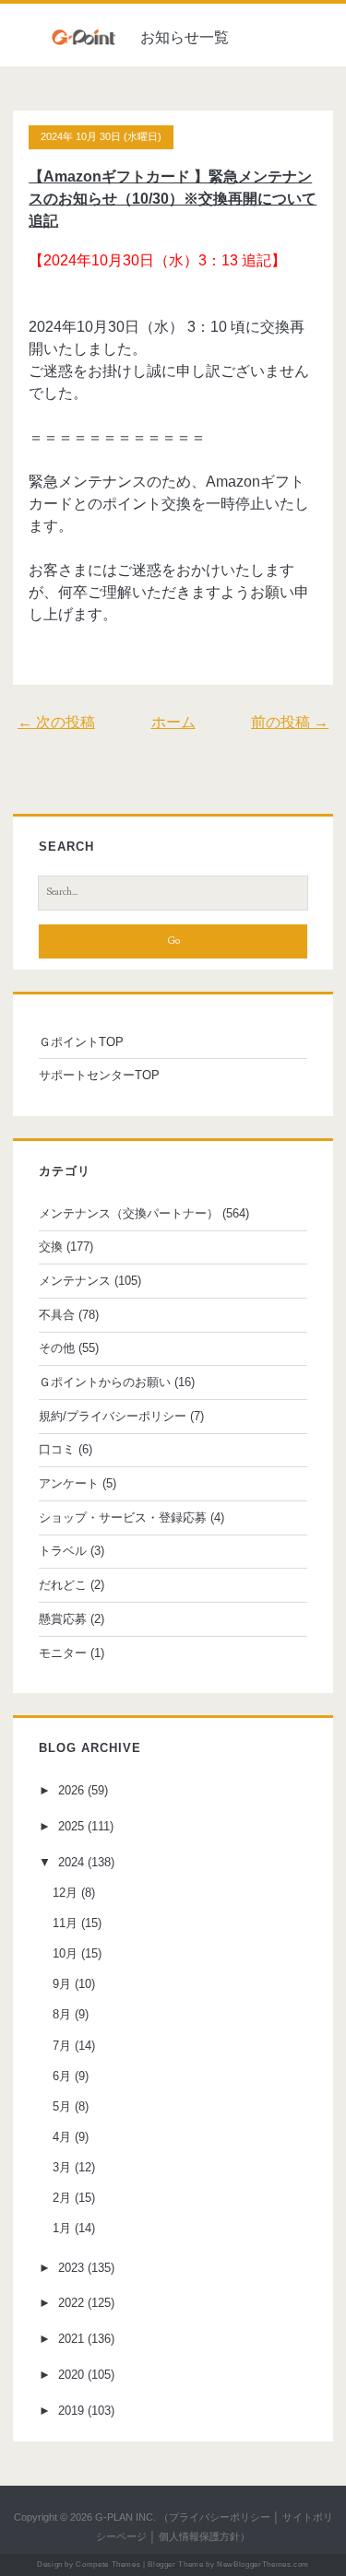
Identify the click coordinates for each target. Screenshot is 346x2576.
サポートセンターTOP (99, 1075)
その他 (57, 1348)
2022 (71, 2303)
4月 (62, 2137)
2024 (71, 1862)
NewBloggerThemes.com (263, 2564)
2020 (71, 2375)
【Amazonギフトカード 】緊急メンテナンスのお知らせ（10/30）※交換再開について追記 (173, 199)
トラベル (63, 1551)
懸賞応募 (63, 1619)
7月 (62, 2046)
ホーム (173, 722)
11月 (65, 1923)
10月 (65, 1953)
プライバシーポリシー (220, 2517)
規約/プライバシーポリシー (113, 1416)
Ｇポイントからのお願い (105, 1382)
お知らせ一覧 (185, 37)
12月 (65, 1893)
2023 (71, 2268)
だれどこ (63, 1585)
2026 (71, 1790)
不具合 (57, 1315)
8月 (62, 2014)
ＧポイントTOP (81, 1042)
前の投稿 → (290, 722)
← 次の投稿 (56, 722)
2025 (71, 1826)
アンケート (69, 1483)
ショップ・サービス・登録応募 (123, 1517)
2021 (71, 2339)
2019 (71, 2411)
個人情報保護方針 (199, 2536)
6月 (62, 2076)
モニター (63, 1653)
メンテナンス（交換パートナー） (129, 1213)
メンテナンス (75, 1281)
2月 (62, 2198)
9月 (62, 1984)
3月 (62, 2167)
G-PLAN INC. (125, 2517)
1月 (62, 2228)
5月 (62, 2106)
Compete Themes (108, 2564)
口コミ (57, 1449)
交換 (51, 1247)
